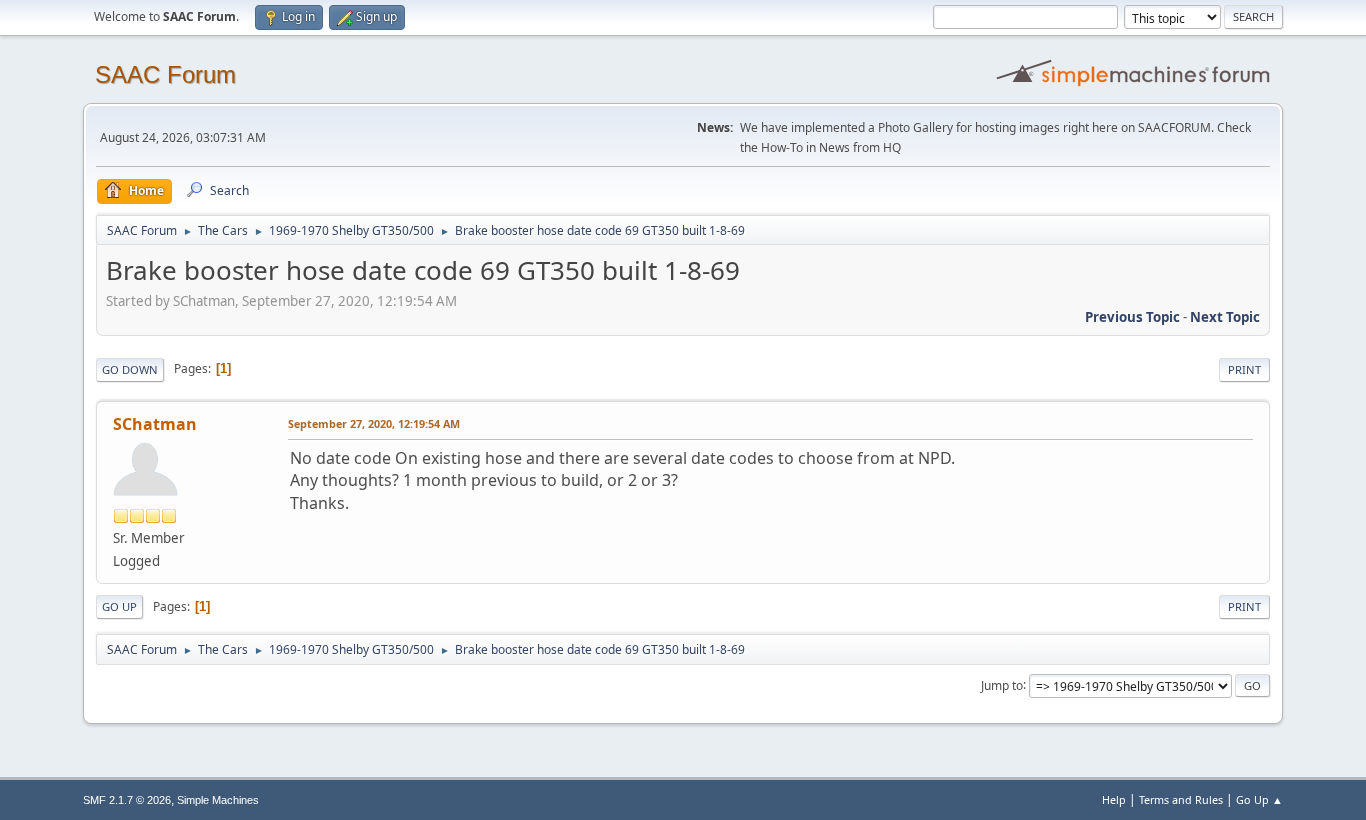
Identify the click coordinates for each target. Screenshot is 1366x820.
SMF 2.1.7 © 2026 (127, 800)
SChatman (155, 424)
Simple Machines (218, 800)
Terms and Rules (1181, 799)
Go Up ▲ (1259, 799)
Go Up (119, 606)
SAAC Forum (165, 74)
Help (1114, 799)
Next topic (1225, 317)
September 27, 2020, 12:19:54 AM (374, 423)
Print (1244, 369)
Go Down (130, 369)
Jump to (1002, 684)
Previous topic (1132, 317)
